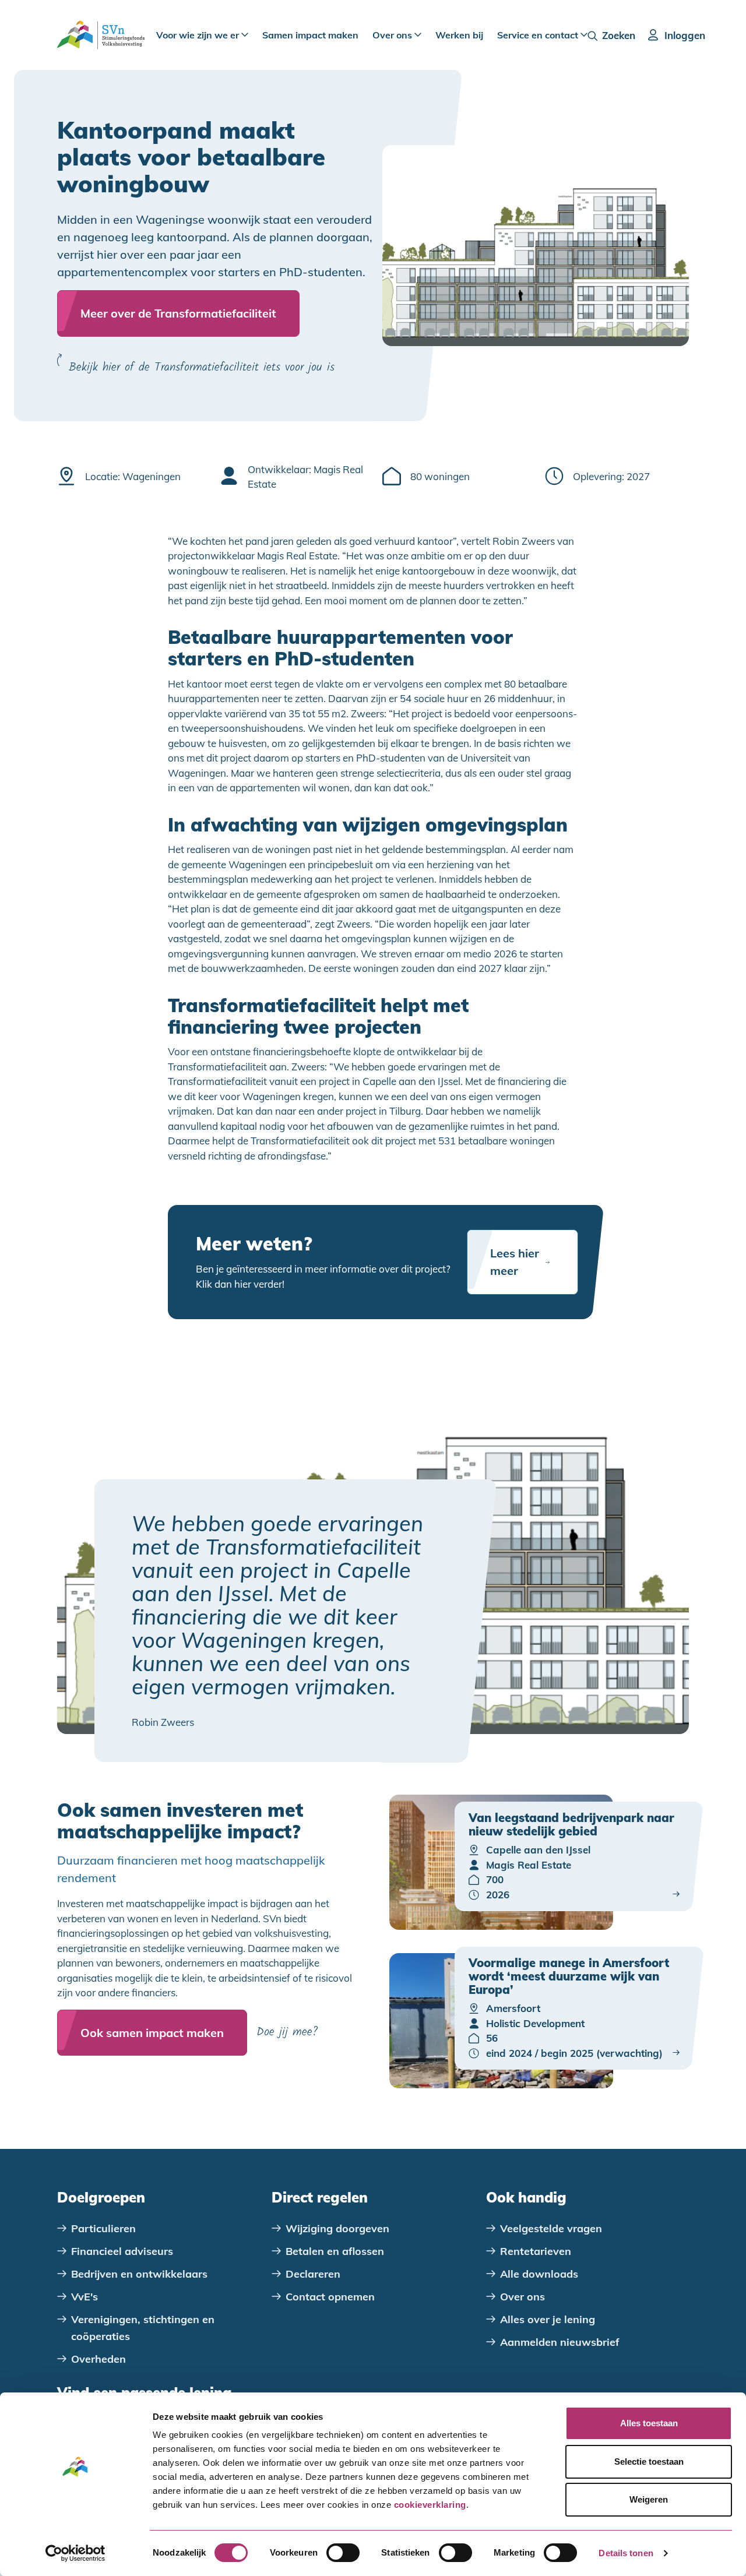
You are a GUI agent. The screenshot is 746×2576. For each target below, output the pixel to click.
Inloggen (685, 35)
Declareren (313, 2274)
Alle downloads (539, 2274)
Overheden (98, 2359)
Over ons (393, 35)
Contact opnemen (330, 2297)
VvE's (85, 2297)
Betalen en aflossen (335, 2251)
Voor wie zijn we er (199, 35)
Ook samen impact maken (152, 2033)
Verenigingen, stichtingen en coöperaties (143, 2328)
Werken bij (459, 35)
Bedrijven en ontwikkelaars (139, 2274)
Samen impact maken (310, 35)
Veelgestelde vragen (551, 2228)
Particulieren (103, 2228)
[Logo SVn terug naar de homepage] (101, 35)
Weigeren (649, 2499)
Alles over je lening (548, 2319)
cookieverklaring (430, 2505)
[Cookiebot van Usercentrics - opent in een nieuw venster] (75, 2553)
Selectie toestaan (649, 2462)
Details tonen (626, 2553)
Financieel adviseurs (122, 2251)
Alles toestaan (649, 2423)
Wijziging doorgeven (337, 2228)
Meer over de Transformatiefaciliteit (178, 313)
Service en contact (539, 35)
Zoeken (619, 35)
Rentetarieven (536, 2251)
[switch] (343, 2553)
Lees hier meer (515, 1262)
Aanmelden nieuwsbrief (560, 2342)
